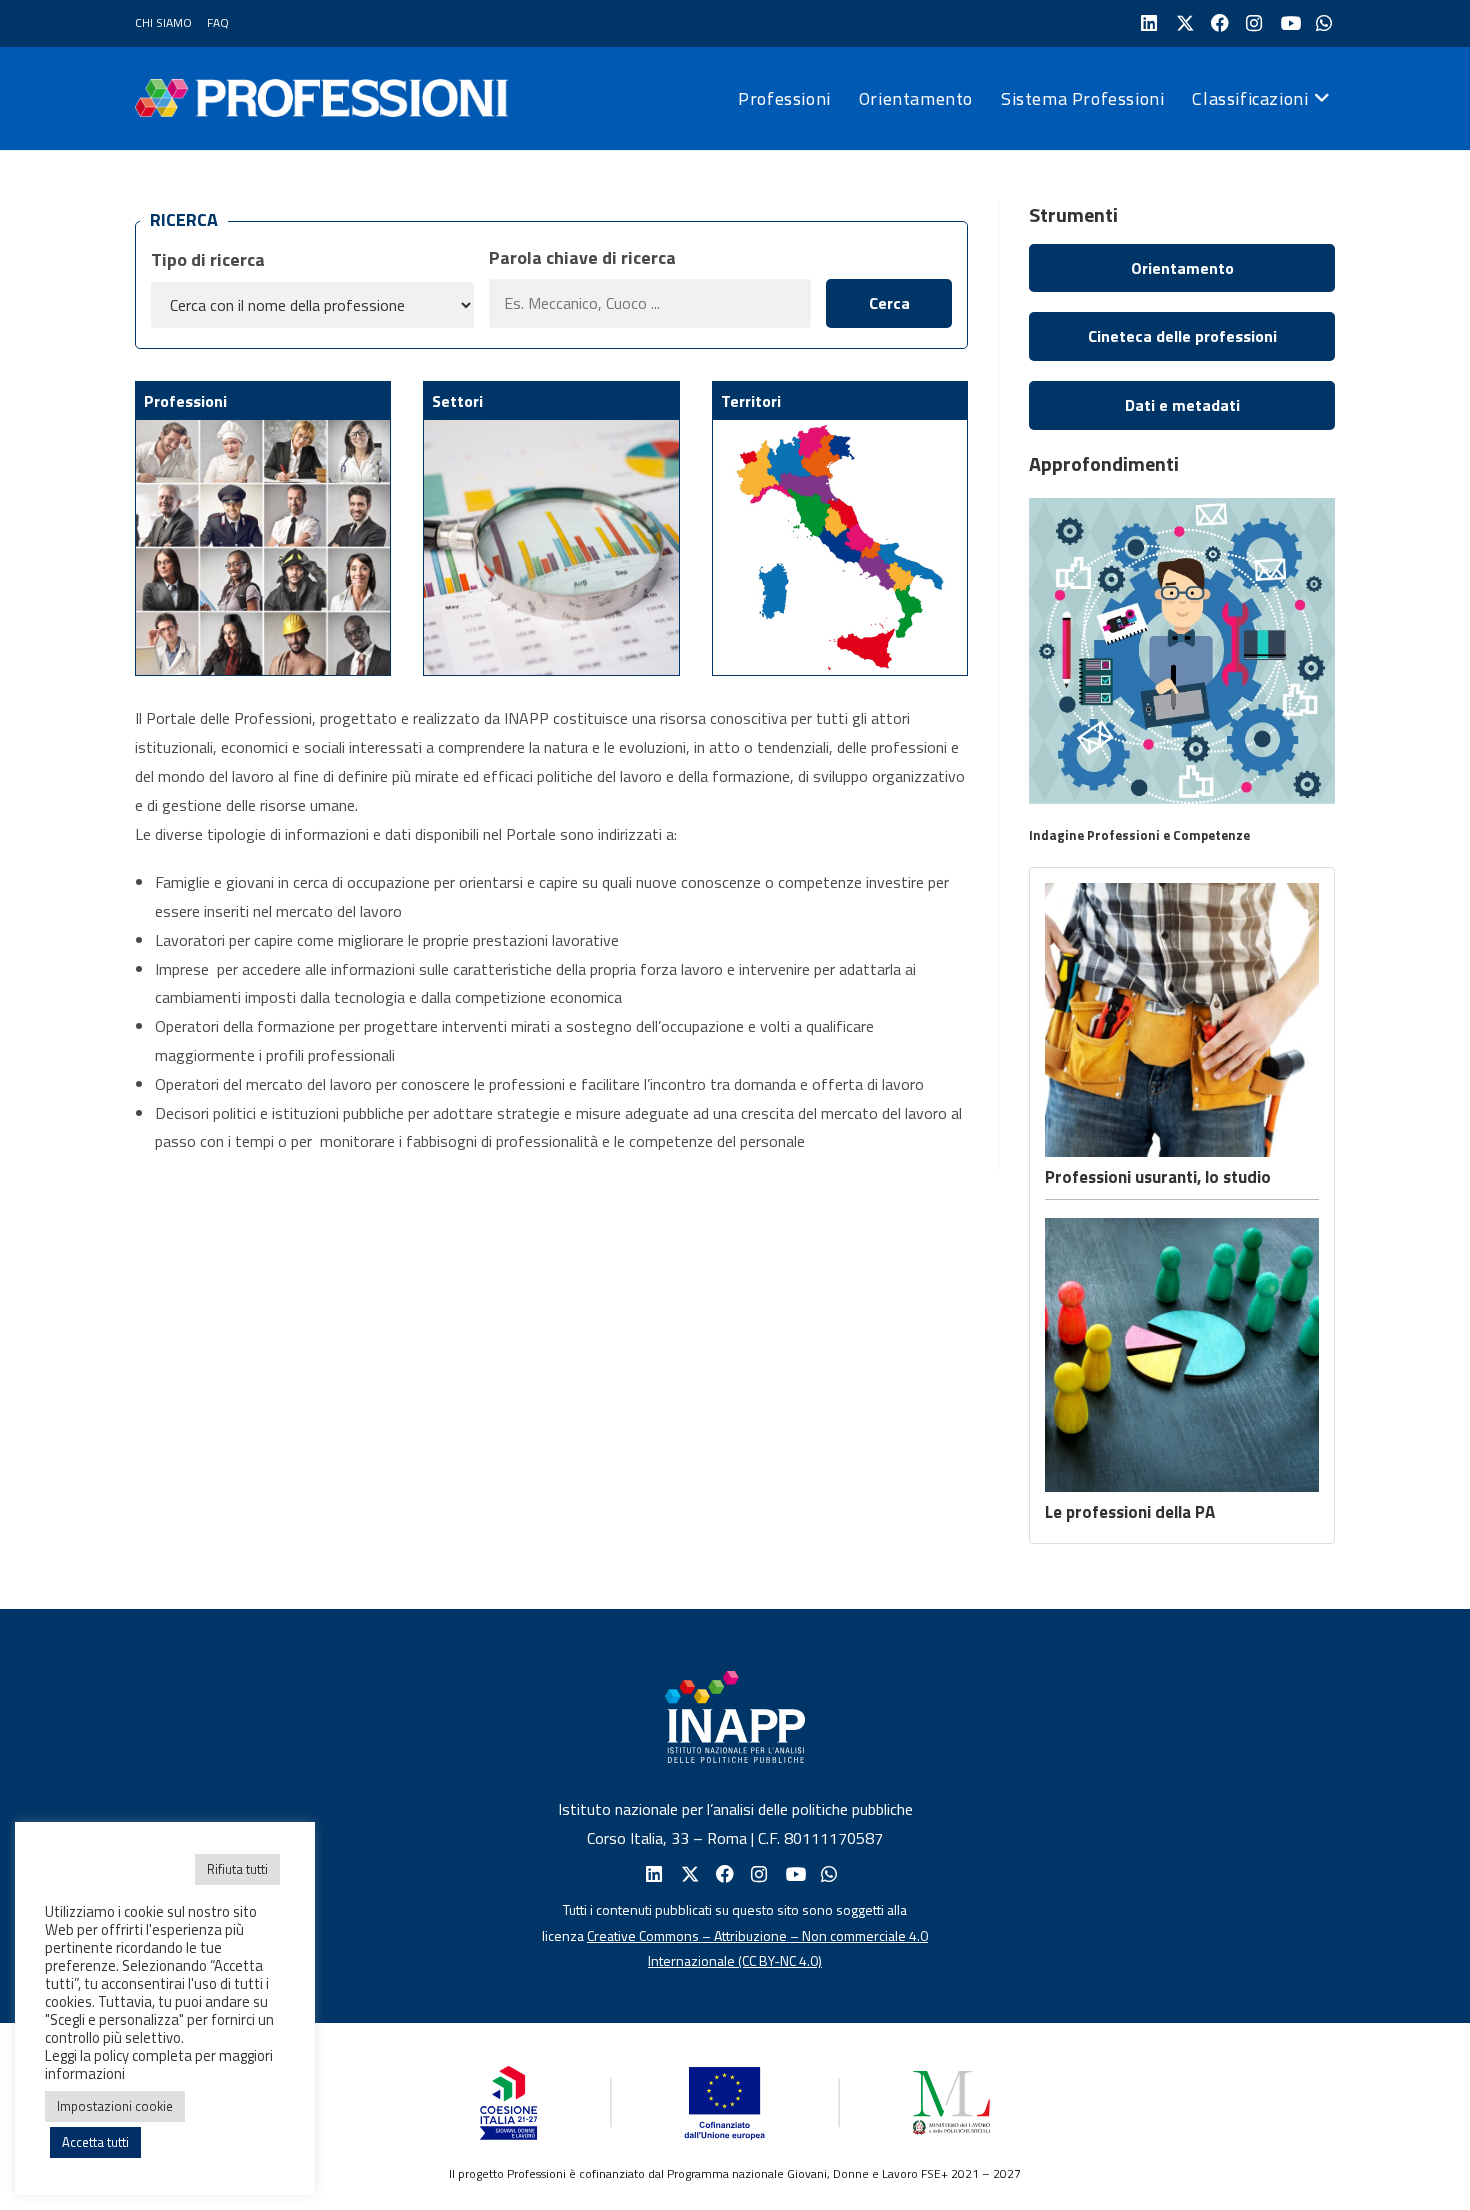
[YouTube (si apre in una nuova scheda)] (1287, 23)
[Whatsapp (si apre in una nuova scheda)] (827, 1874)
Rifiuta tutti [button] (237, 1869)
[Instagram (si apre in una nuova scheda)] (1252, 23)
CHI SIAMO (163, 22)
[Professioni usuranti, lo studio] (1182, 1020)
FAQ (218, 22)
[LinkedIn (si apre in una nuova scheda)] (1147, 23)
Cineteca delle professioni (1182, 336)
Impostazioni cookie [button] (115, 2106)
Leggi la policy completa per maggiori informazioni (159, 2064)
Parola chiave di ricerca (582, 257)
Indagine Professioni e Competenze (1139, 835)
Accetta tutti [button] (95, 2142)
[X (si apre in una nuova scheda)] (1182, 23)
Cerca (889, 303)
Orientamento (1182, 268)
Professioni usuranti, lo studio (1158, 1177)
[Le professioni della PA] (1182, 1355)
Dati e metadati (1182, 405)
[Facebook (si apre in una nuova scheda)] (1217, 23)
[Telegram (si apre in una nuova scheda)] (1322, 23)
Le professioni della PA (1130, 1512)
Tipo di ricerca (208, 259)
